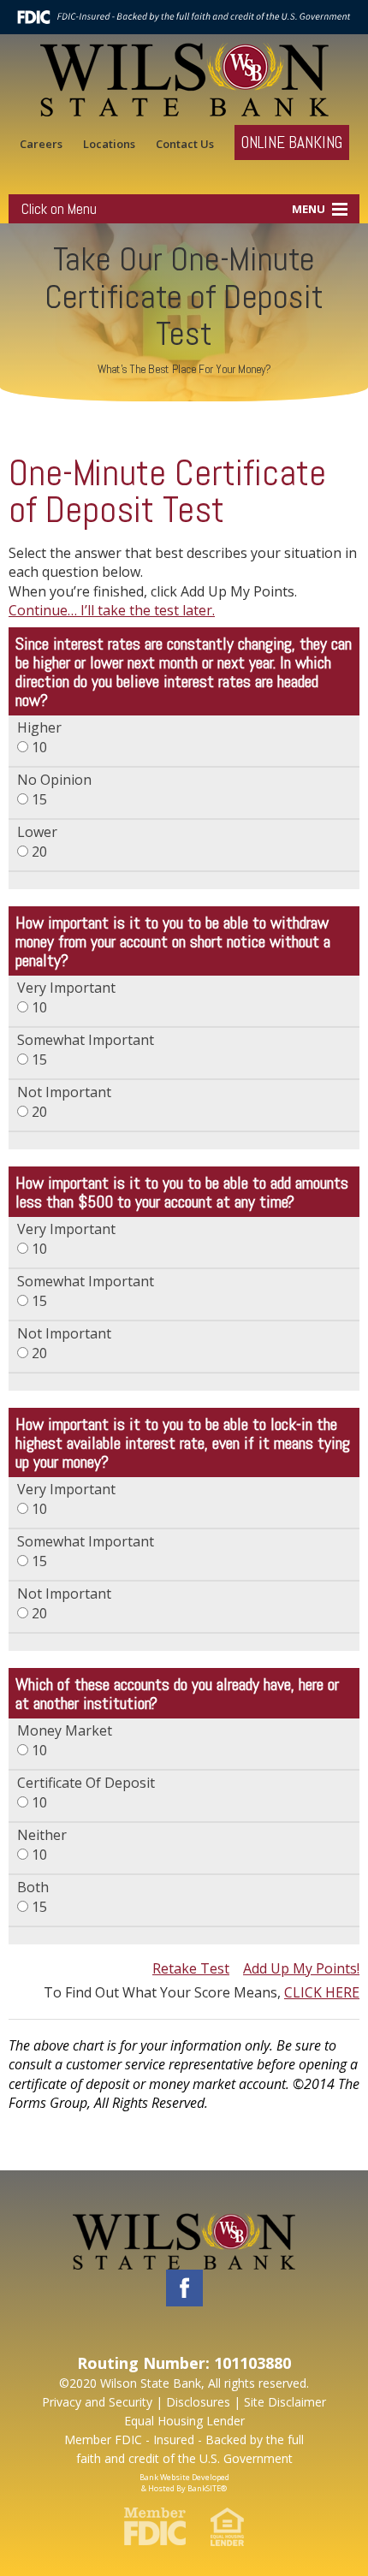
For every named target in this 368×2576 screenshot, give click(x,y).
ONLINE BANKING (292, 142)
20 (37, 842)
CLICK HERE (322, 1992)
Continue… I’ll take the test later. (112, 610)
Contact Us (185, 144)
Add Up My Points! (301, 1968)
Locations (109, 144)
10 (39, 737)
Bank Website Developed (184, 2481)
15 (54, 789)
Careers (41, 144)
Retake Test (191, 1968)
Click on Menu (59, 209)
